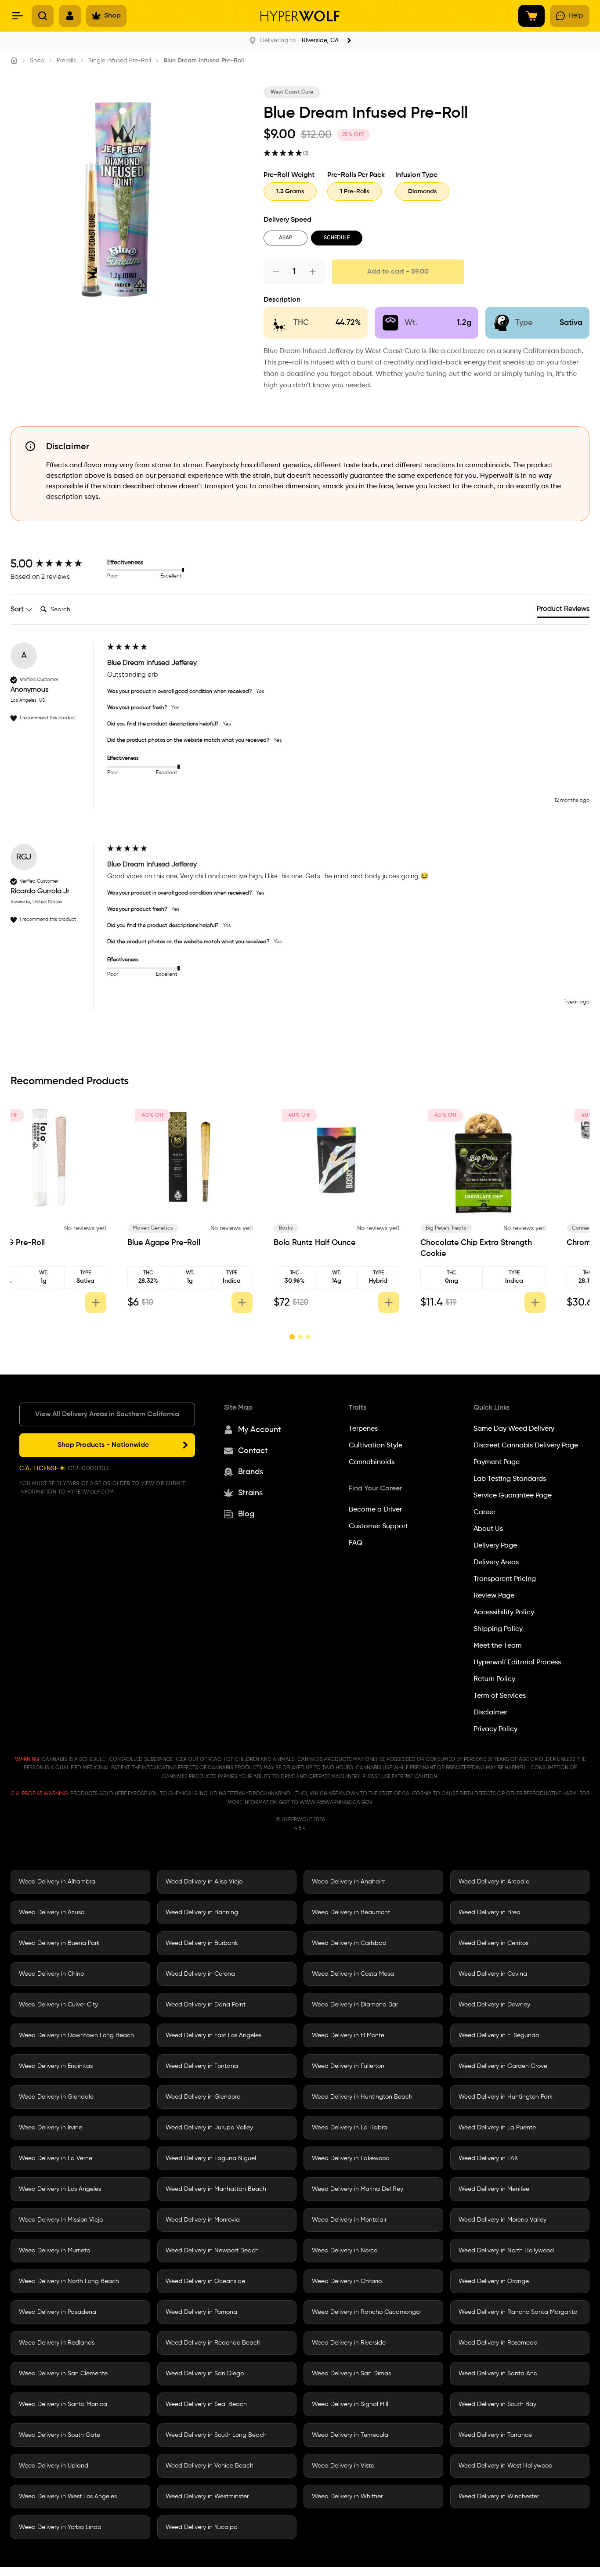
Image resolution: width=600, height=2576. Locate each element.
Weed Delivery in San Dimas (351, 2374)
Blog (246, 1514)
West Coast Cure (292, 92)
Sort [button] (18, 610)
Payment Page (497, 1462)
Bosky (323, 1228)
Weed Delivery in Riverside (349, 2343)
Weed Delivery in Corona (200, 1974)
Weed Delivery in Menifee (494, 2189)
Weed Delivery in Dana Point (206, 2005)
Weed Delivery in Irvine (51, 2128)
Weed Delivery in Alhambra (57, 1882)
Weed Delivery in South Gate (60, 2435)
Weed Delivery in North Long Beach (69, 2281)
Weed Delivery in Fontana (202, 2066)
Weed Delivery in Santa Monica (63, 2404)
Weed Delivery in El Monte (348, 2035)
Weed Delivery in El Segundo (499, 2035)
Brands (251, 1472)
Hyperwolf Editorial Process (517, 1663)
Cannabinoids (372, 1462)
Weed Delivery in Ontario (347, 2281)
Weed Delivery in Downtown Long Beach (76, 2035)
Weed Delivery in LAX (488, 2158)
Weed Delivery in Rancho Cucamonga (366, 2312)
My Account (260, 1430)
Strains (250, 1493)
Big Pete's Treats (483, 1228)
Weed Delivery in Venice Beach (210, 2466)
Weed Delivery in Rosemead (498, 2343)
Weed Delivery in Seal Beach (206, 2404)
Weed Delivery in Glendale (56, 2097)
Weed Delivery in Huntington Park (506, 2097)
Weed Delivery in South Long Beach (216, 2435)
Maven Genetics (190, 1228)
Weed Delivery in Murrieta (55, 2251)
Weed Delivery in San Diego (205, 2374)
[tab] (563, 611)
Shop (37, 61)
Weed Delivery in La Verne (56, 2158)
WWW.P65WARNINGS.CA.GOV (336, 1803)
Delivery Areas (496, 1562)
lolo (27, 1228)
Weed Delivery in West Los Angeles (68, 2497)
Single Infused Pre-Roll (120, 61)
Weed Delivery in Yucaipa (202, 2527)
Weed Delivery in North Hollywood (506, 2251)
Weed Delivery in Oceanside (205, 2281)
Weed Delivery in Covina (493, 1974)
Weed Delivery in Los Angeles (60, 2189)
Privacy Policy (495, 1729)
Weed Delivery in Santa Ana (498, 2374)
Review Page (494, 1596)
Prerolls (66, 61)
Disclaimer (490, 1713)
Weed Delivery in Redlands (57, 2343)
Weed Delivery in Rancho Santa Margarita (518, 2312)
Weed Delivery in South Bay (497, 2404)
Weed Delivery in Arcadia (494, 1882)
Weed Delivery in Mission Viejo (61, 2220)
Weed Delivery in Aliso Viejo (204, 1882)
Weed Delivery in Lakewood (351, 2158)
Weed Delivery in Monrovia (203, 2220)
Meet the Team (498, 1646)
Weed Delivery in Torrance (495, 2435)
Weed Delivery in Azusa (52, 1912)
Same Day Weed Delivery (514, 1429)
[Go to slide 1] (292, 1337)
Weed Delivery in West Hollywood (506, 2466)
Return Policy (494, 1679)
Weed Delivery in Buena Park (59, 1943)
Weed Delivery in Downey (494, 2005)
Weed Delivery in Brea (490, 1912)
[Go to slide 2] (300, 1337)
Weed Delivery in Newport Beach (212, 2251)
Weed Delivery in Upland (54, 2466)
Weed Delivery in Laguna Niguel (211, 2158)
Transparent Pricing (505, 1579)
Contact (253, 1451)
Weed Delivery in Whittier (347, 2497)
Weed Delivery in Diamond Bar (355, 2005)
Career (484, 1512)
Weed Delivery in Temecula (350, 2435)
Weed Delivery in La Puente (497, 2128)
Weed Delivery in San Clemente (63, 2374)
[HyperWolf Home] (300, 16)
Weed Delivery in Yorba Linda (60, 2527)
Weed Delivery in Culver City (58, 2005)
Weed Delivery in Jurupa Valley (209, 2128)
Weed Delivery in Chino (51, 1974)
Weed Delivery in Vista (343, 2466)
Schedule (337, 238)
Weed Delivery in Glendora (203, 2097)
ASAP (286, 238)
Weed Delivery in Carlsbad (349, 1943)
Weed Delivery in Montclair (349, 2220)
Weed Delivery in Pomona (201, 2312)
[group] (57, 564)
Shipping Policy (498, 1629)
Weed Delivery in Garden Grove (503, 2066)
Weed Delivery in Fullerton (348, 2066)
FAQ (356, 1543)
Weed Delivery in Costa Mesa (353, 1974)
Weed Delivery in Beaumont (351, 1912)
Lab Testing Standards (510, 1479)
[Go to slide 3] (308, 1337)
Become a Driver (375, 1510)
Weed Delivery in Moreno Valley (502, 2220)
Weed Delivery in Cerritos (493, 1943)
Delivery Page (495, 1546)
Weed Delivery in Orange (494, 2281)
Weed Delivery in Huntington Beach (362, 2097)
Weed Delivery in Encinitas (56, 2066)
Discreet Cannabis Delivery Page (526, 1446)
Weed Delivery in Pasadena (58, 2312)
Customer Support (378, 1526)
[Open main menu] (18, 16)
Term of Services (500, 1696)
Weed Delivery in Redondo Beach (213, 2343)
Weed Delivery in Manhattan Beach (216, 2189)
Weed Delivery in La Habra (350, 2128)
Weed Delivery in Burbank (202, 1943)
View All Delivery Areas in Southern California (107, 1414)
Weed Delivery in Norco (345, 2251)
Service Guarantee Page (513, 1496)
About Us (488, 1529)
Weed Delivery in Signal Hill (350, 2404)
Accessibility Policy (504, 1613)
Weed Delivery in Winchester (499, 2497)
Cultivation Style (376, 1446)
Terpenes (363, 1429)
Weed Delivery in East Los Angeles (213, 2035)
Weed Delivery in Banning (202, 1912)
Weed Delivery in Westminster (207, 2497)
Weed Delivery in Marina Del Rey (358, 2189)
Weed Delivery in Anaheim (349, 1882)
